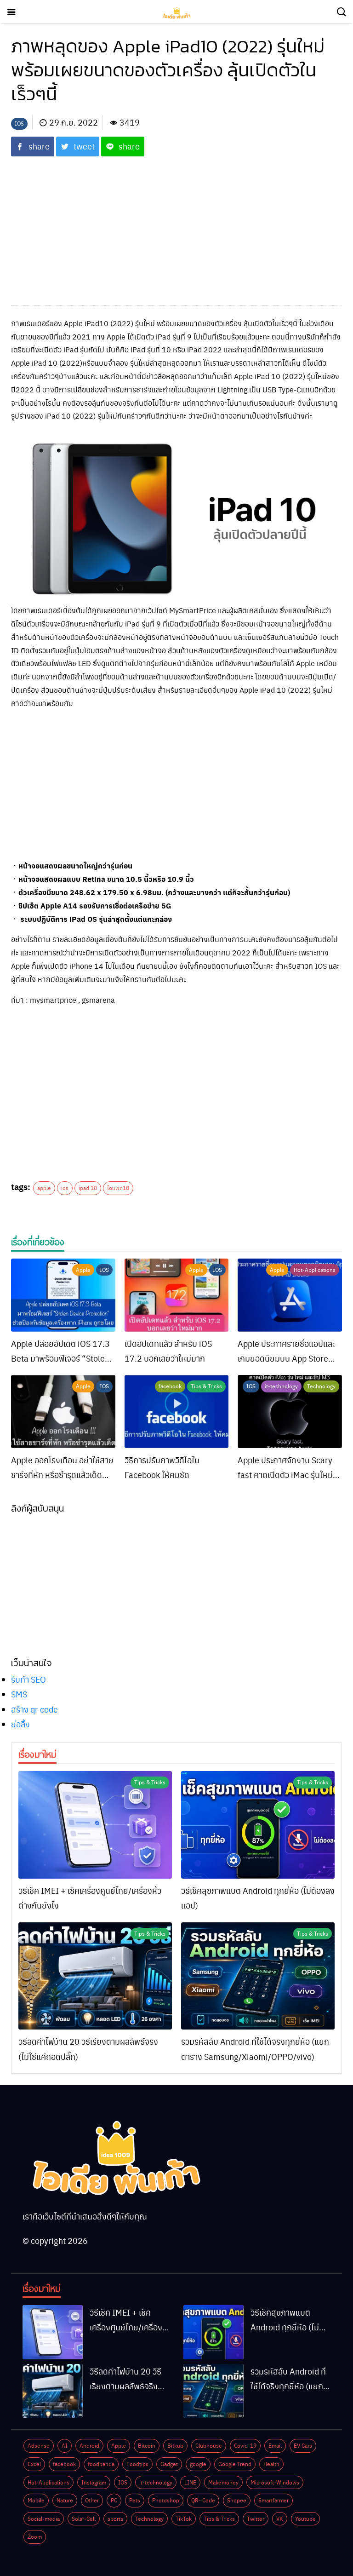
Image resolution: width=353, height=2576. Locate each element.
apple (44, 1188)
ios (65, 1188)
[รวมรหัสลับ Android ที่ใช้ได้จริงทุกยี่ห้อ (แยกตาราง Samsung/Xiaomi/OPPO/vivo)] (258, 1976)
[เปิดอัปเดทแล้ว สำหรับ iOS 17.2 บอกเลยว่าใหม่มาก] (177, 1295)
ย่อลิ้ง (20, 1724)
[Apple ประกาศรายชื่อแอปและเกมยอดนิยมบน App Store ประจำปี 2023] (290, 1295)
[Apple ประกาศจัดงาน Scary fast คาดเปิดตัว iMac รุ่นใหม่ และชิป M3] (290, 1412)
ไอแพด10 (118, 1188)
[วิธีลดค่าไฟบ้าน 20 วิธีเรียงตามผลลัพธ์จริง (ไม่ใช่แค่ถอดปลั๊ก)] (95, 1976)
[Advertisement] (176, 225)
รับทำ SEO (28, 1679)
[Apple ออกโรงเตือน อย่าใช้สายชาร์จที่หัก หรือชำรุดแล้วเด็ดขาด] (63, 1412)
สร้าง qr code (34, 1709)
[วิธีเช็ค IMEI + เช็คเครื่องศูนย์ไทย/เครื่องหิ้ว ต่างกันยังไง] (95, 1825)
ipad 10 (88, 1188)
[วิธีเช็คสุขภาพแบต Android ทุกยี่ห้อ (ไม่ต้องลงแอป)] (258, 1825)
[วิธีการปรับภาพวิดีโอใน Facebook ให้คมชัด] (177, 1412)
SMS (19, 1694)
